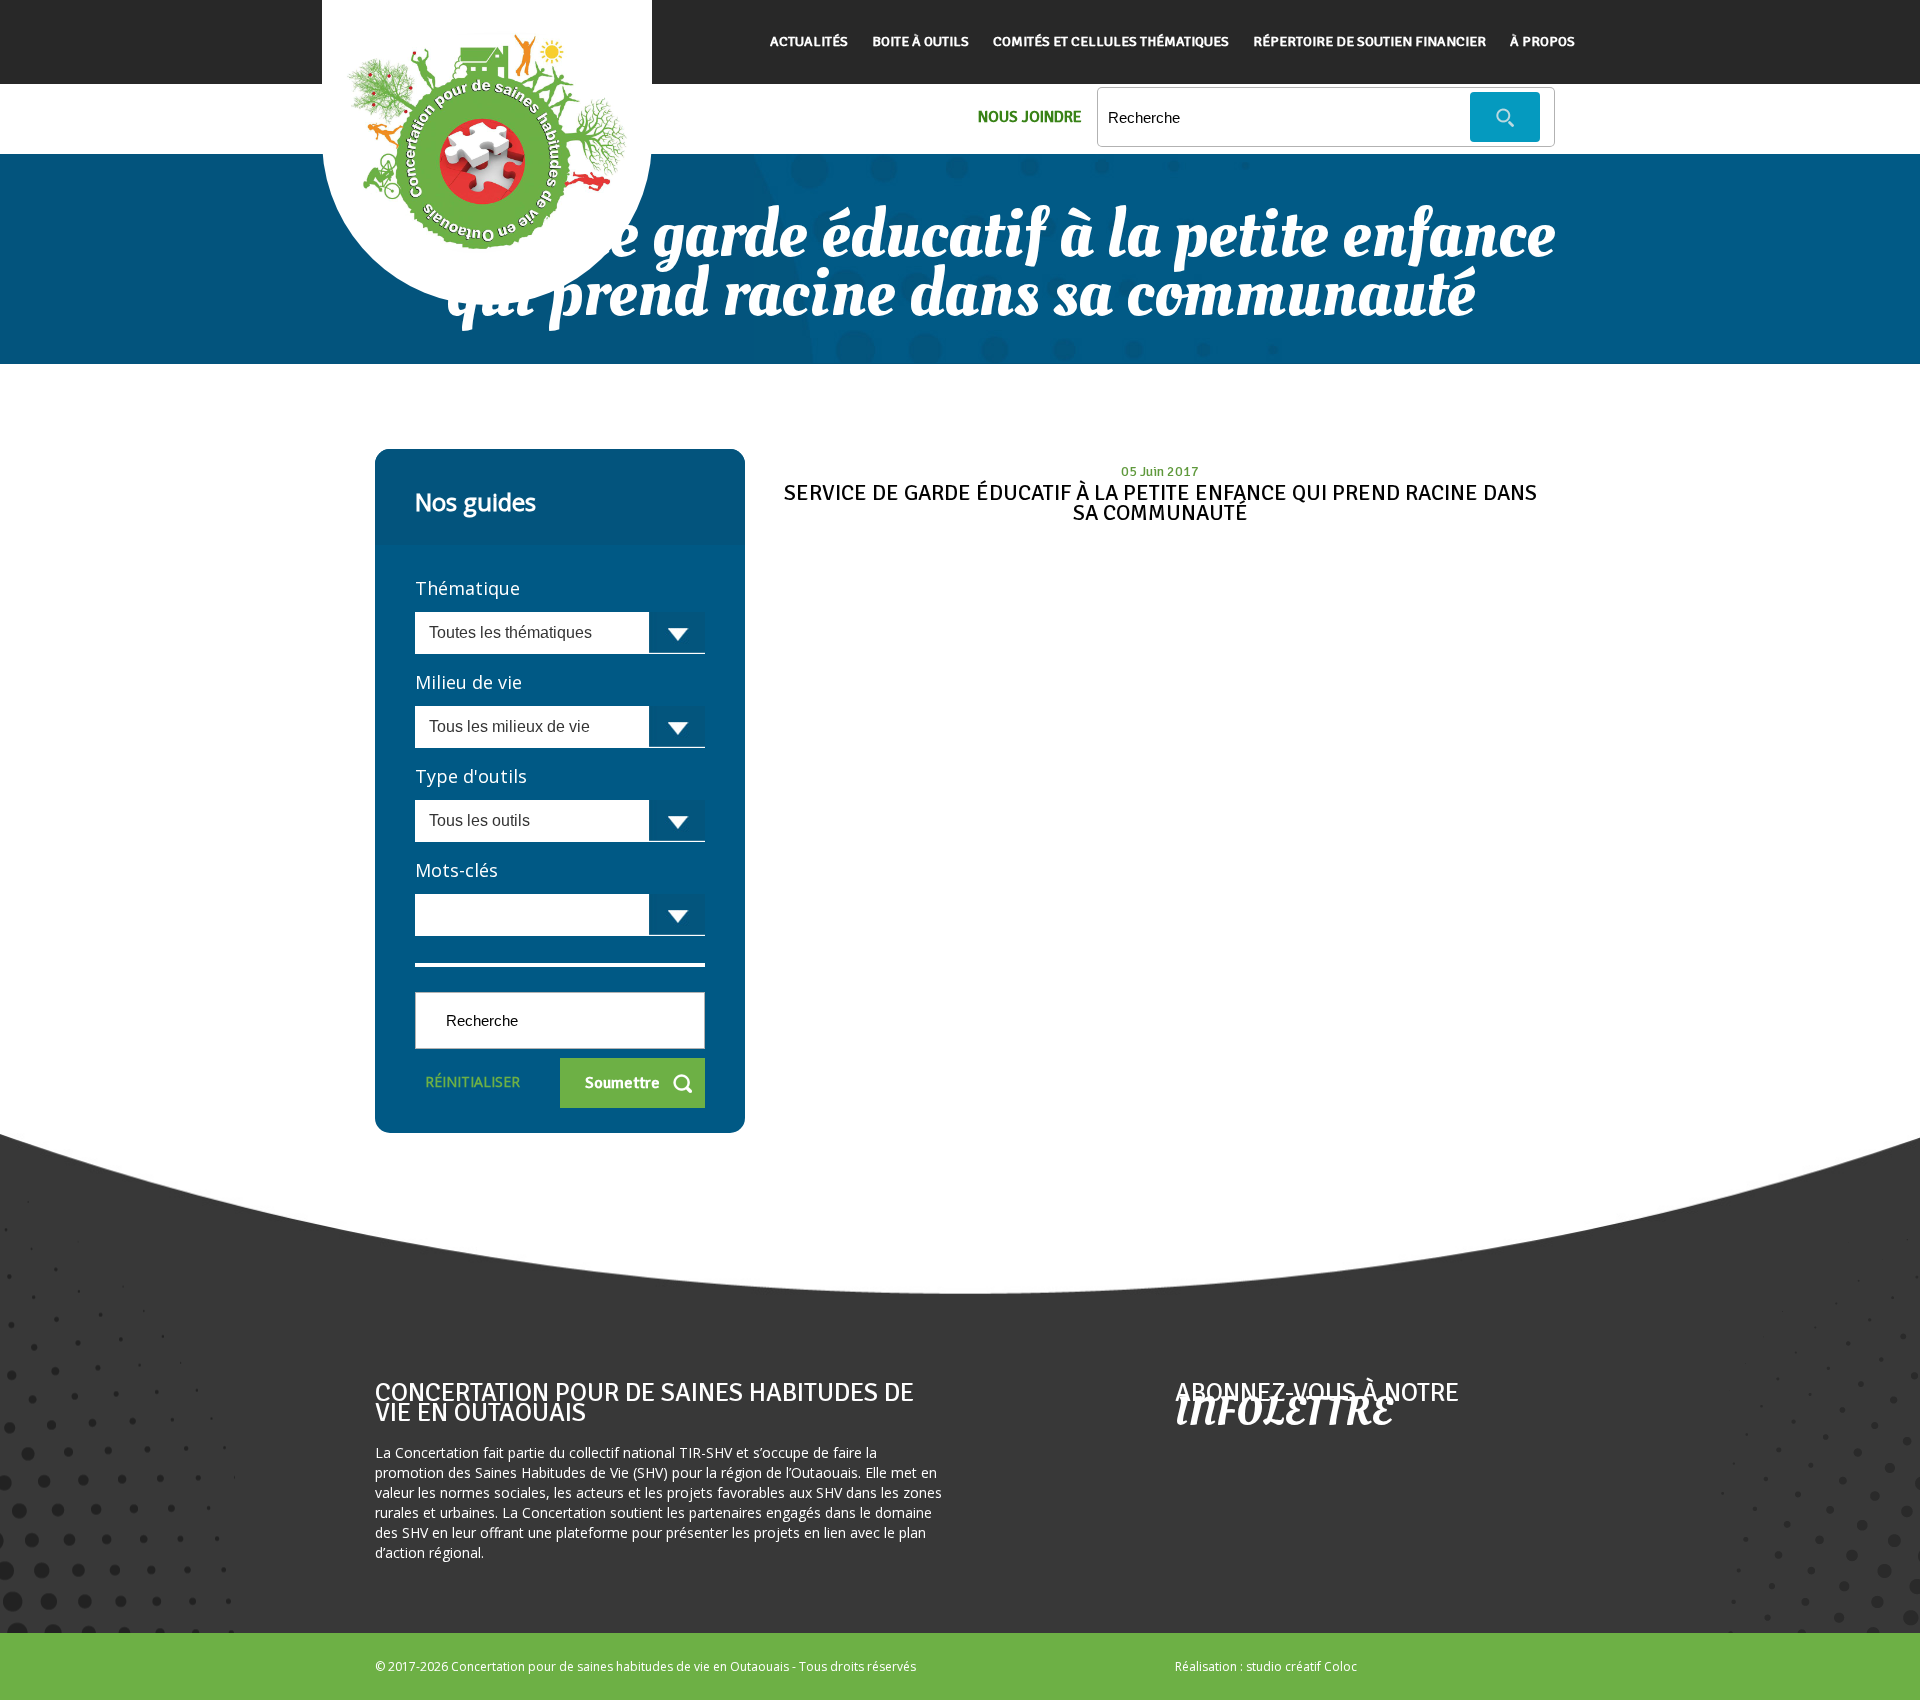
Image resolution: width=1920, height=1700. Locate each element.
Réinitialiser (472, 1081)
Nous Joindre (1030, 117)
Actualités (809, 41)
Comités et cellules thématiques (1111, 41)
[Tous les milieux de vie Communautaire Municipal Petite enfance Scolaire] (560, 727)
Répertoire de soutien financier (1369, 41)
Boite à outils (920, 41)
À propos (1542, 41)
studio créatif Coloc (1301, 1666)
